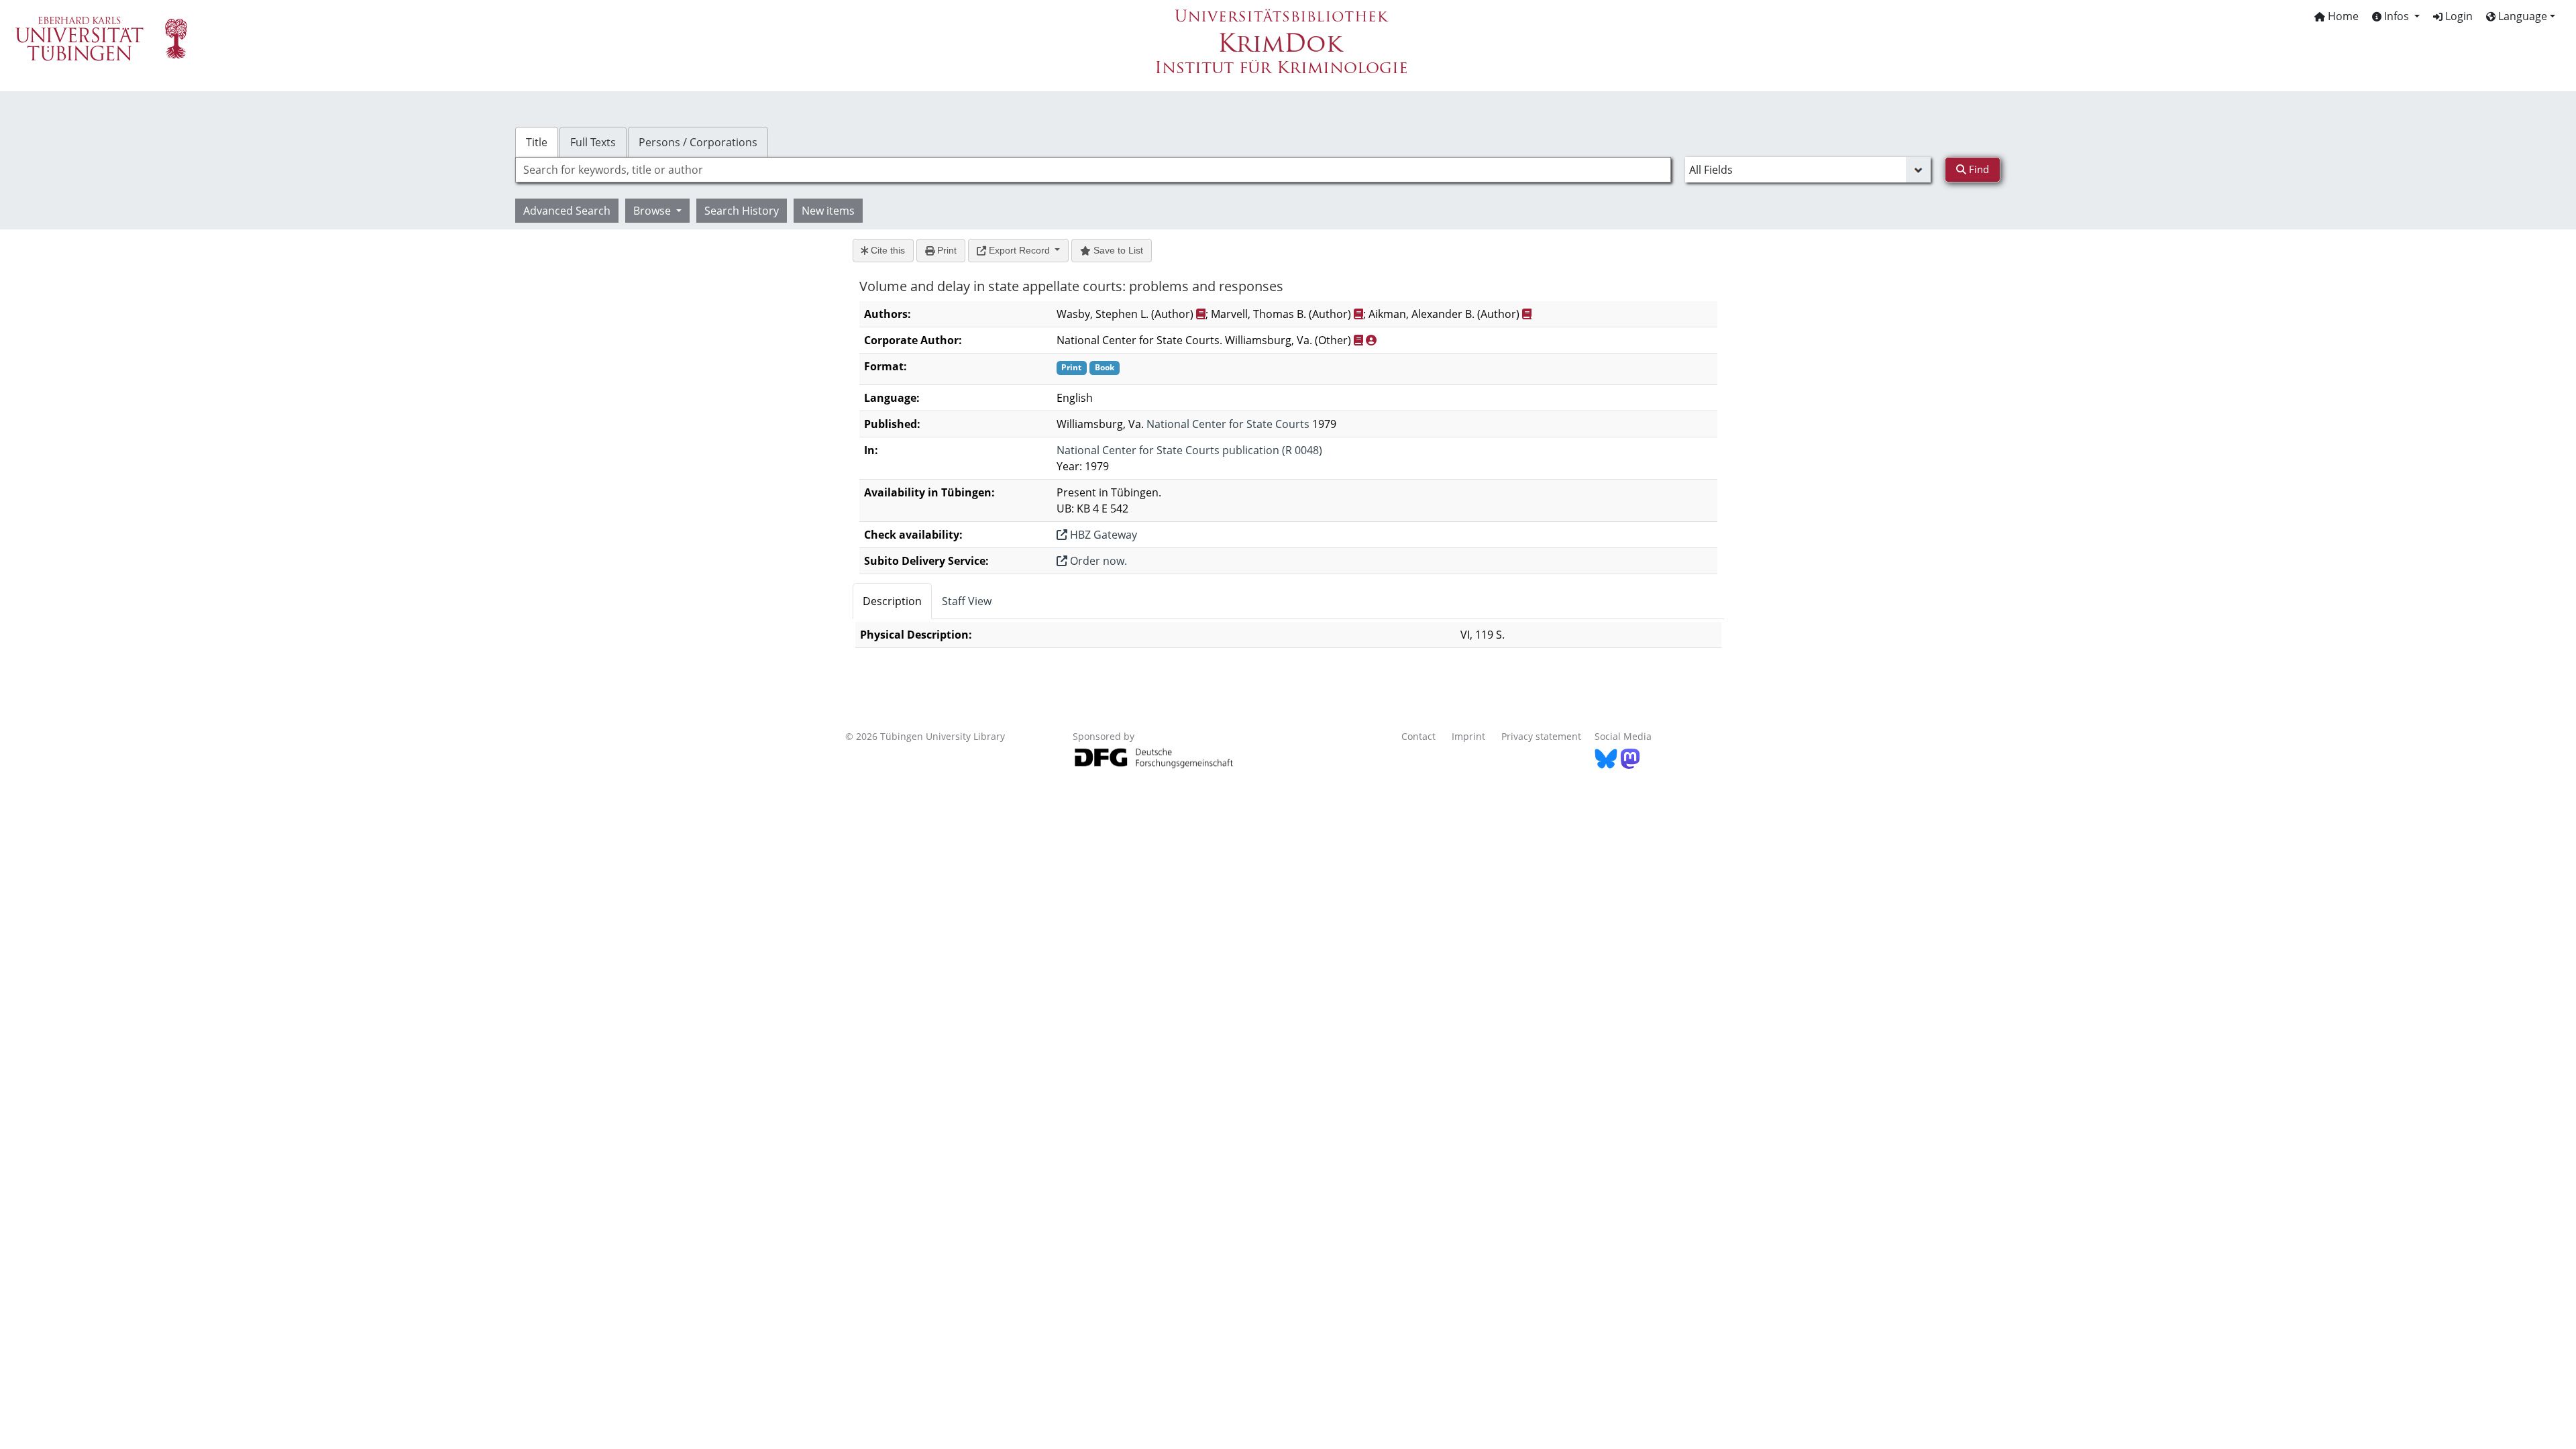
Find (1978, 169)
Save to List (1117, 250)
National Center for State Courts (1228, 424)
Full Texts (593, 142)
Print (946, 250)
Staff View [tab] (967, 601)
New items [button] (828, 211)
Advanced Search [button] (567, 211)
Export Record (1019, 250)
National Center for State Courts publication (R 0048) (1189, 450)
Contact (1418, 736)
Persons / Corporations (698, 142)
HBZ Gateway (1102, 535)
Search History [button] (742, 211)
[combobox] (1093, 170)
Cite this (887, 250)
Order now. (1097, 561)
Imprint (1468, 736)
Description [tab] (892, 601)
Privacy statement (1541, 736)
